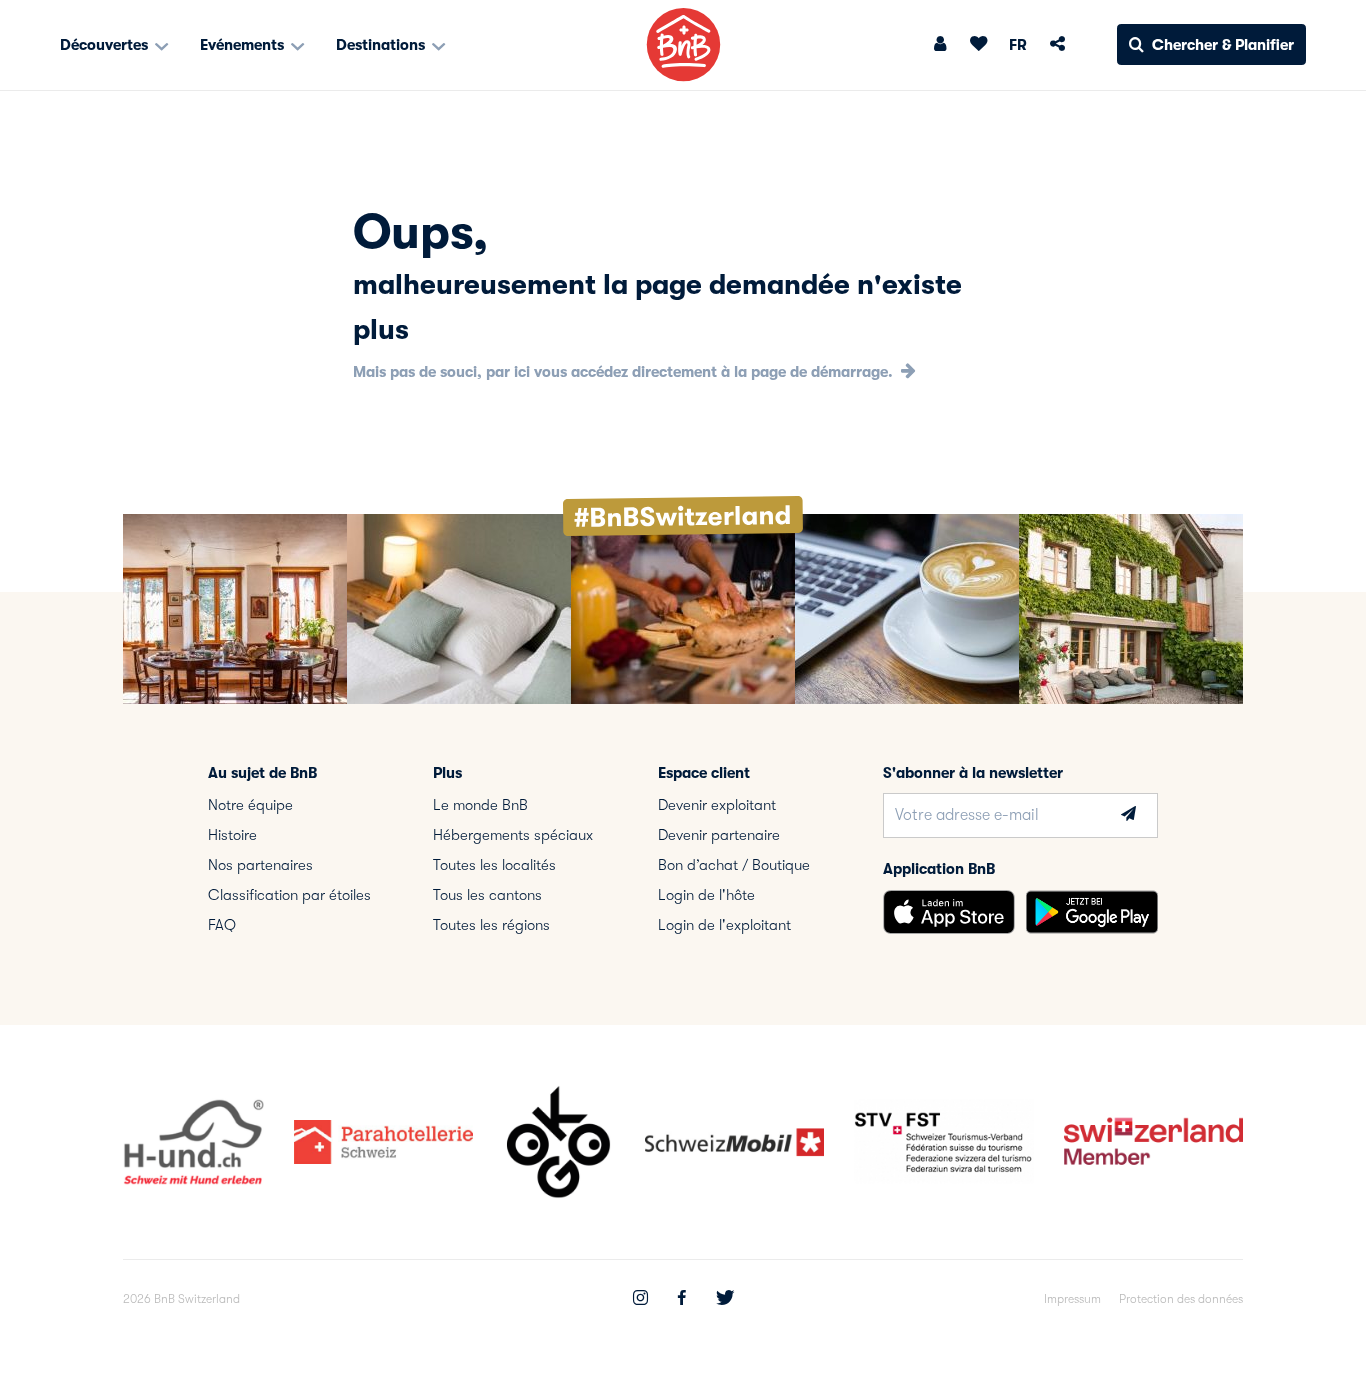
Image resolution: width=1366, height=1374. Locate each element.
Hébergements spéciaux (513, 835)
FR (1018, 45)
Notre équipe (250, 805)
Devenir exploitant (717, 805)
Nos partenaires (260, 865)
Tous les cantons (487, 895)
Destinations (382, 45)
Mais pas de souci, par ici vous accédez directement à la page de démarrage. (625, 372)
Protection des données (1181, 1299)
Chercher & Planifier (1223, 45)
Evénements (244, 45)
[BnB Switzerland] (683, 44)
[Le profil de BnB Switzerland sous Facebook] (682, 1300)
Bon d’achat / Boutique (734, 865)
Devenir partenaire (719, 835)
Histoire (232, 835)
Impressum (1072, 1299)
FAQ (222, 925)
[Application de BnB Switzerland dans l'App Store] (949, 912)
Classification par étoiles (289, 895)
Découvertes (106, 45)
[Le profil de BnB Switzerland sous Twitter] (725, 1300)
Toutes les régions (491, 925)
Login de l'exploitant (724, 925)
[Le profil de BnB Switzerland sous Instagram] (640, 1300)
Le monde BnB (480, 805)
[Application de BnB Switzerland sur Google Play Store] (1092, 912)
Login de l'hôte (706, 895)
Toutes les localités (494, 865)
